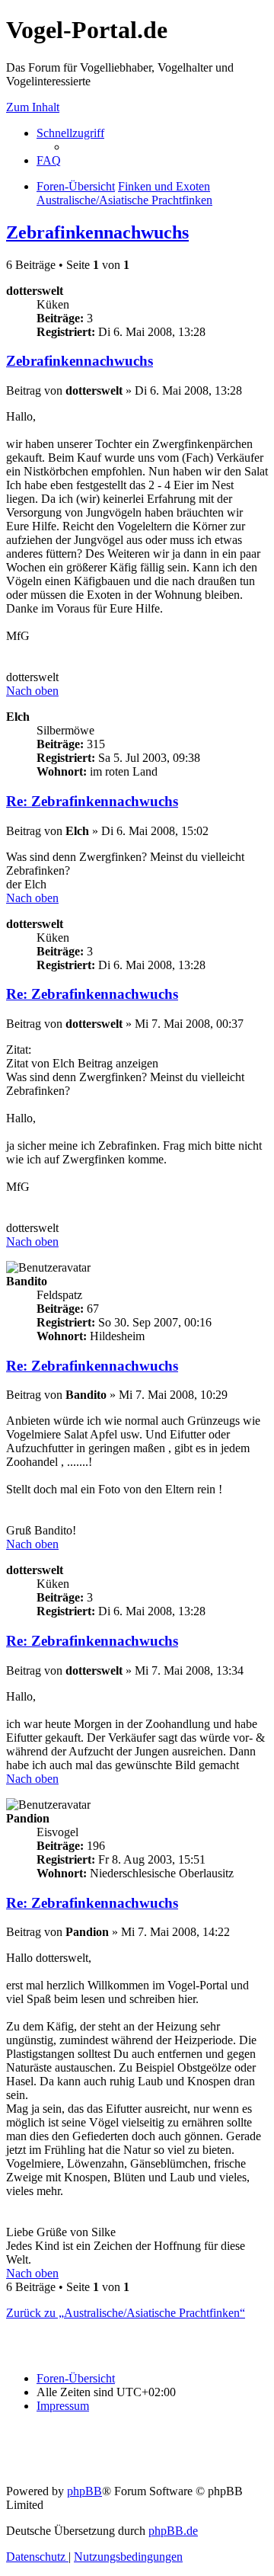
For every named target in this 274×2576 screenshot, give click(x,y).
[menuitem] (49, 160)
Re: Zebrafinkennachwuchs (92, 801)
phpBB (84, 2491)
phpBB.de (173, 2531)
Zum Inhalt (33, 107)
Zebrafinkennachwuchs (97, 232)
